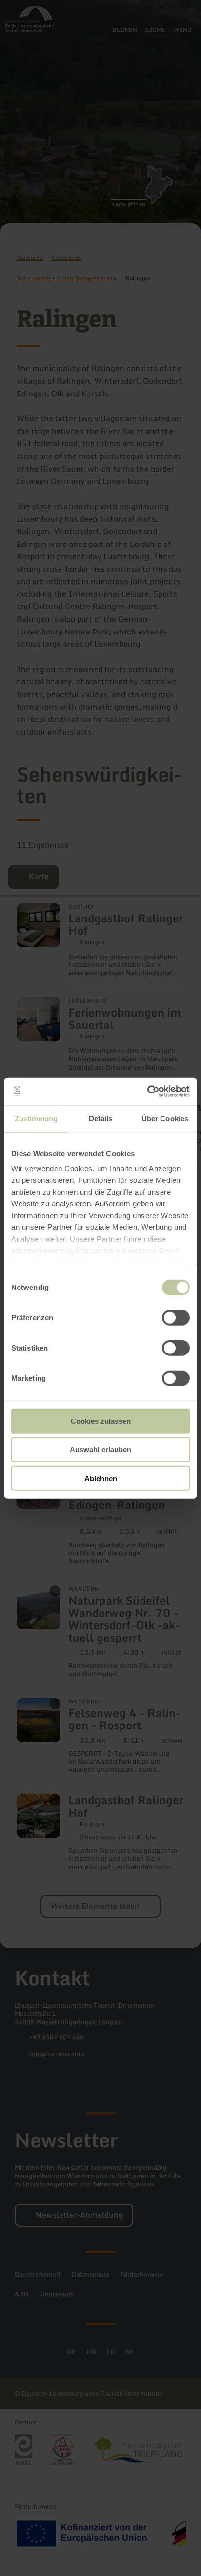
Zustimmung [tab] (36, 1118)
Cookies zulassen (101, 1421)
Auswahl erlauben (100, 1450)
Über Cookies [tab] (165, 1118)
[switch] (176, 1317)
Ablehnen (101, 1478)
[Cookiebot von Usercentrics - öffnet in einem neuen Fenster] (147, 1092)
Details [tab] (101, 1118)
